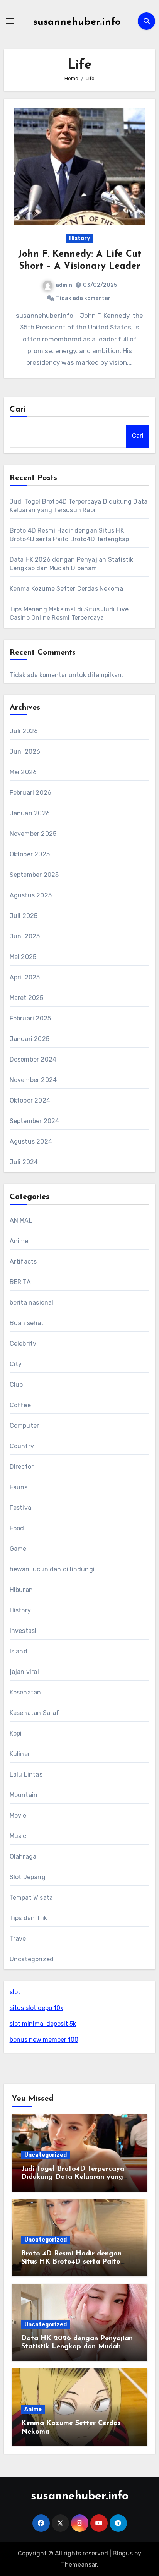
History (79, 238)
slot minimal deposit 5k (43, 2024)
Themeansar (79, 2565)
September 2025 (34, 875)
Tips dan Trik (29, 1918)
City (16, 1364)
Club (16, 1385)
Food (17, 1528)
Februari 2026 (31, 793)
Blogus (123, 2553)
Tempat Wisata (31, 1898)
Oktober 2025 (30, 854)
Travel (19, 1939)
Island (19, 1651)
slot (15, 1992)
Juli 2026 (24, 731)
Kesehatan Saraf (35, 1713)
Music (18, 1836)
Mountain (24, 1795)
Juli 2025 (24, 916)
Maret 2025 (27, 998)
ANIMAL (21, 1220)
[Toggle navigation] (10, 21)
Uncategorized (32, 1959)
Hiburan (21, 1590)
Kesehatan (25, 1692)
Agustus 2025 (31, 895)
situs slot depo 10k (36, 2008)
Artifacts (23, 1261)
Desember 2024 (33, 1059)
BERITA (20, 1282)
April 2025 (25, 977)
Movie (18, 1815)
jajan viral (24, 1672)
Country (22, 1446)
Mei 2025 (23, 957)
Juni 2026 (25, 752)
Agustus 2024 (31, 1141)
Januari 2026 (30, 813)
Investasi (23, 1631)
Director (22, 1467)
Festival (21, 1508)
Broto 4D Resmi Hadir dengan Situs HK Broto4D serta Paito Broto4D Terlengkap (71, 2262)
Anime (19, 1241)
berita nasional (32, 1303)
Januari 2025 (30, 1039)
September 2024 (35, 1121)
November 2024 (33, 1080)
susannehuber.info (77, 22)
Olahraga (23, 1857)
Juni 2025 (25, 936)
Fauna (19, 1487)
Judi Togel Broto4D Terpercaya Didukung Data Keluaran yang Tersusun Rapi (73, 2177)
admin (64, 285)
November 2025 (33, 834)
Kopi (16, 1733)
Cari (18, 410)
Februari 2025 (30, 1018)
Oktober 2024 (30, 1100)
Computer (25, 1426)
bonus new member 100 (44, 2040)
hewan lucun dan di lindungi (52, 1569)
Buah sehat (27, 1323)
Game (18, 1549)
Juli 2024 (24, 1162)
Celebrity (23, 1344)
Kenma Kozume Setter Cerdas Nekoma (67, 589)
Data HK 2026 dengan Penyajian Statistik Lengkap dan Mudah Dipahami (77, 2347)
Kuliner (20, 1754)
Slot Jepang (28, 1877)
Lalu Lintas (26, 1774)
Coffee (20, 1405)
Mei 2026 (23, 772)
